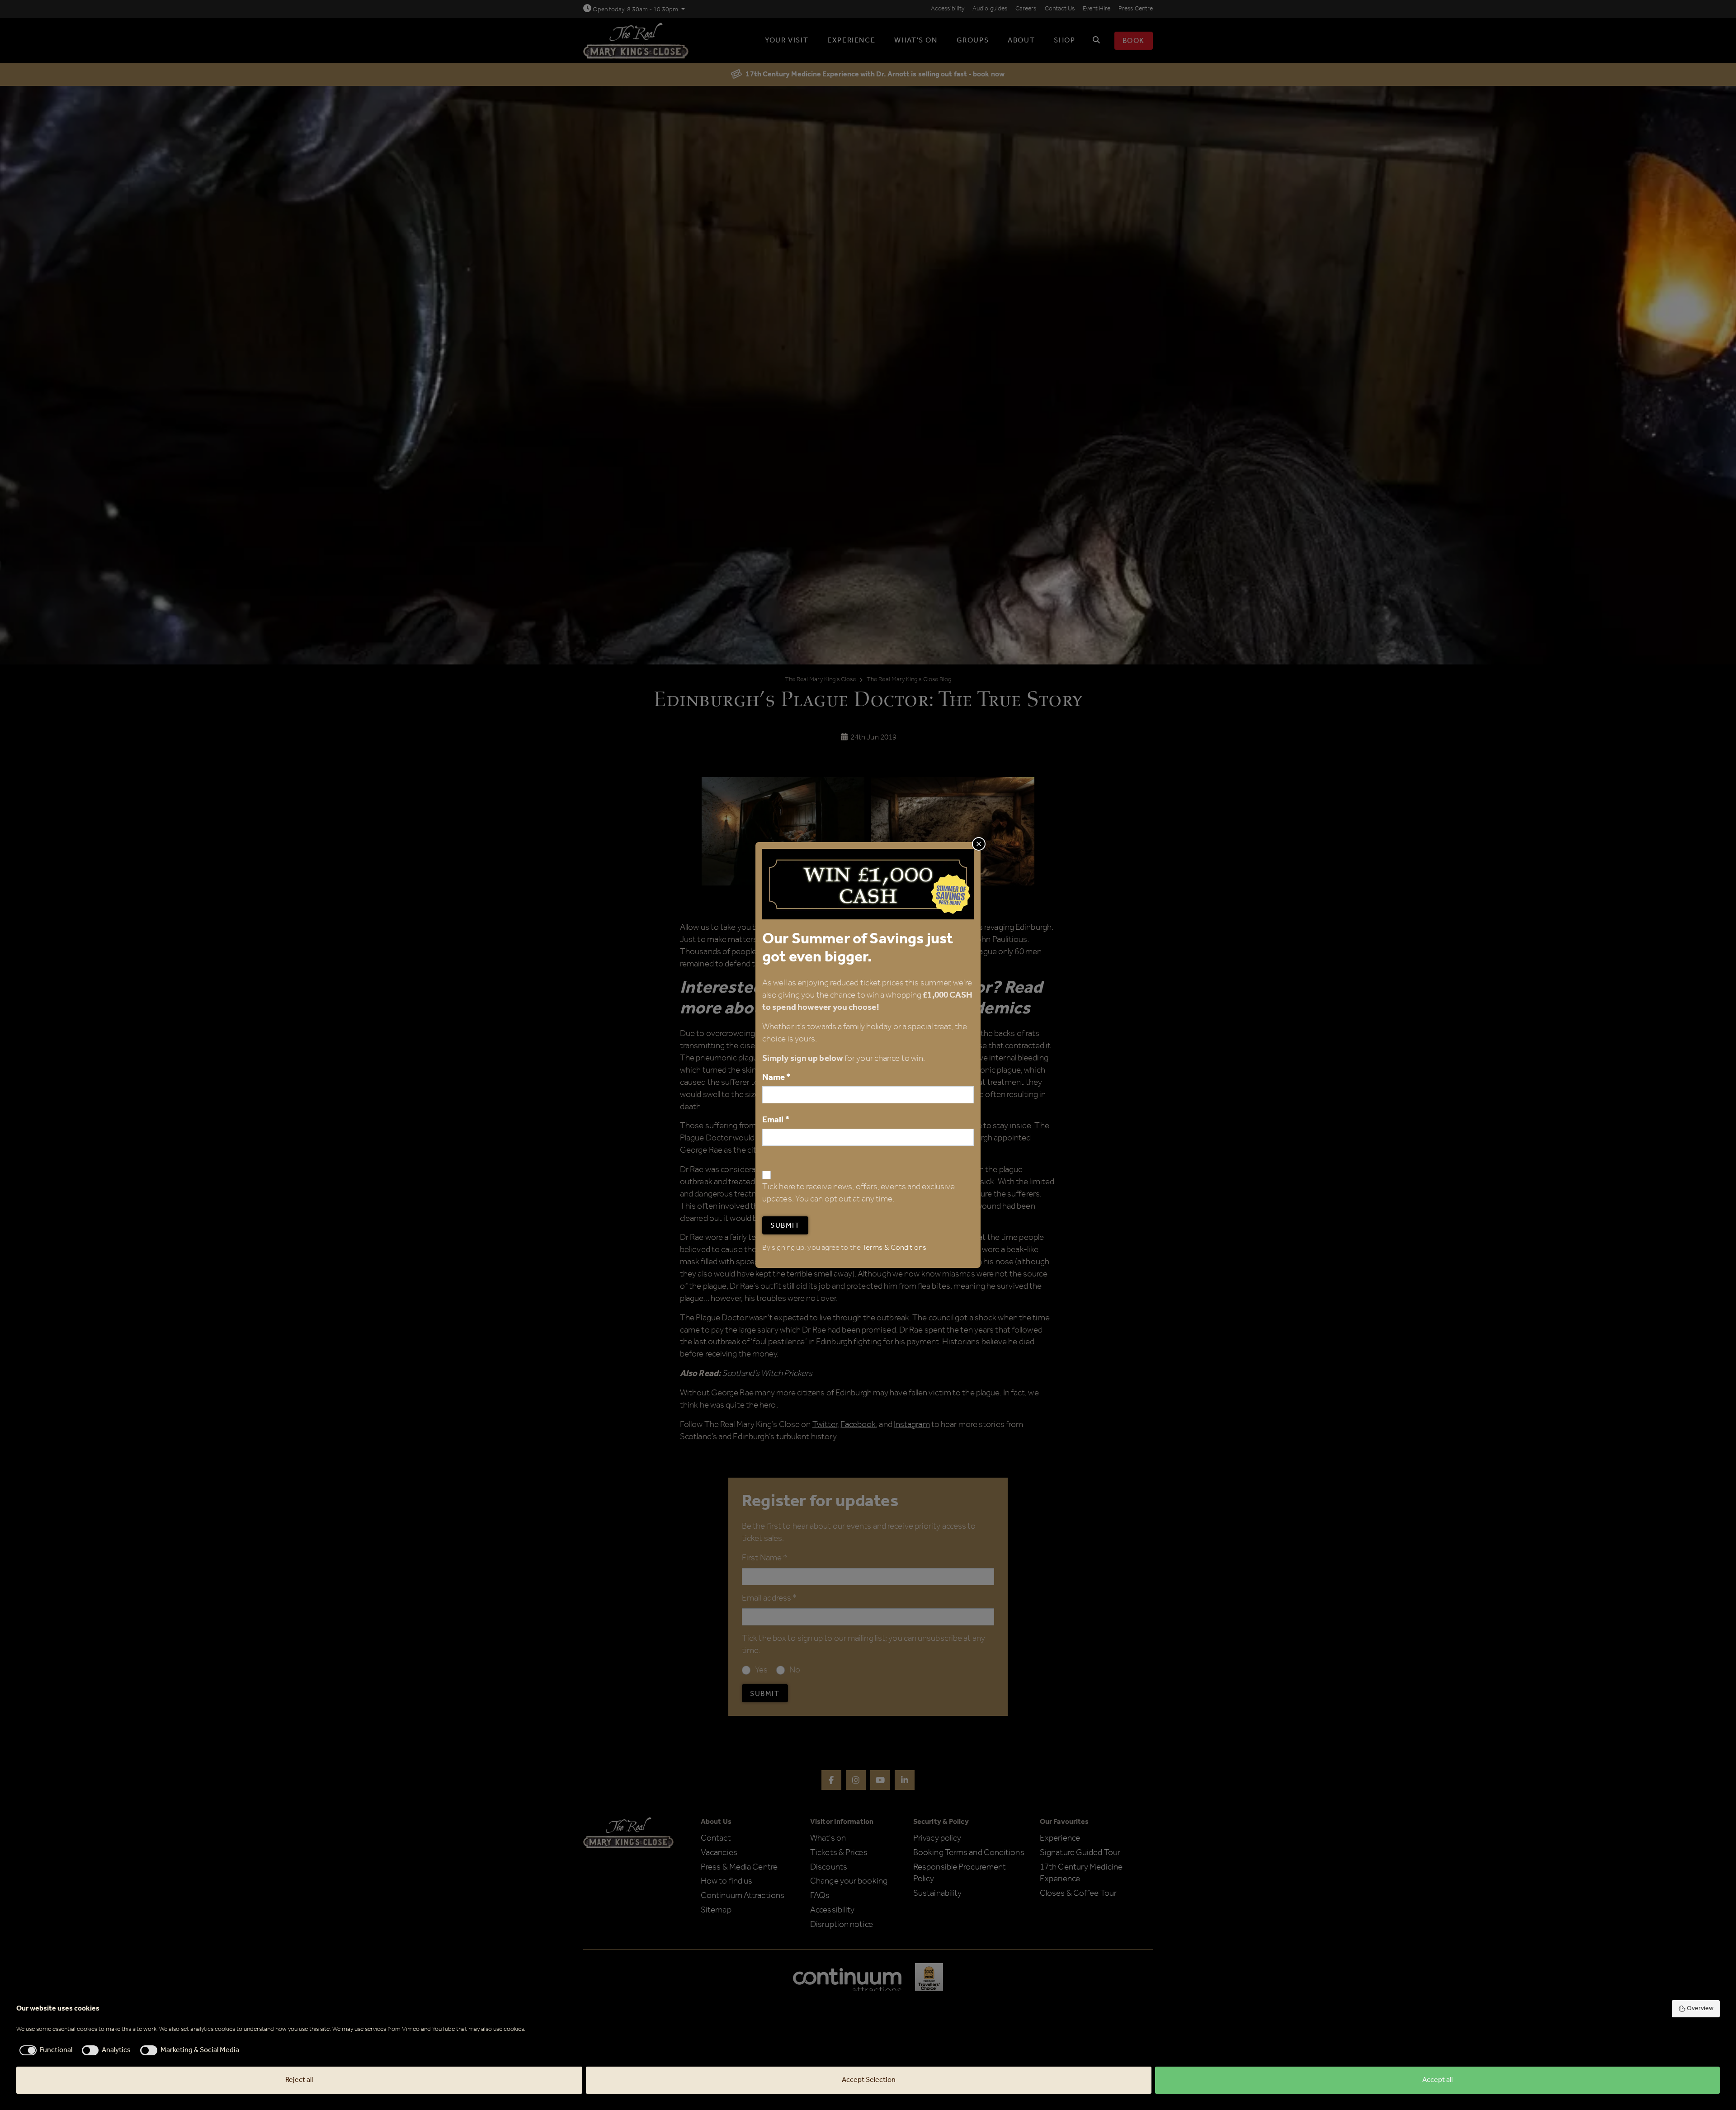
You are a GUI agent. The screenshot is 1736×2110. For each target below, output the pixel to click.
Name (776, 1077)
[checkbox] (44, 2050)
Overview (1700, 2009)
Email (776, 1120)
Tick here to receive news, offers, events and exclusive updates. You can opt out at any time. (859, 1193)
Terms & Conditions (894, 1248)
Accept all (1437, 2080)
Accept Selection (869, 2080)
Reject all (299, 2080)
